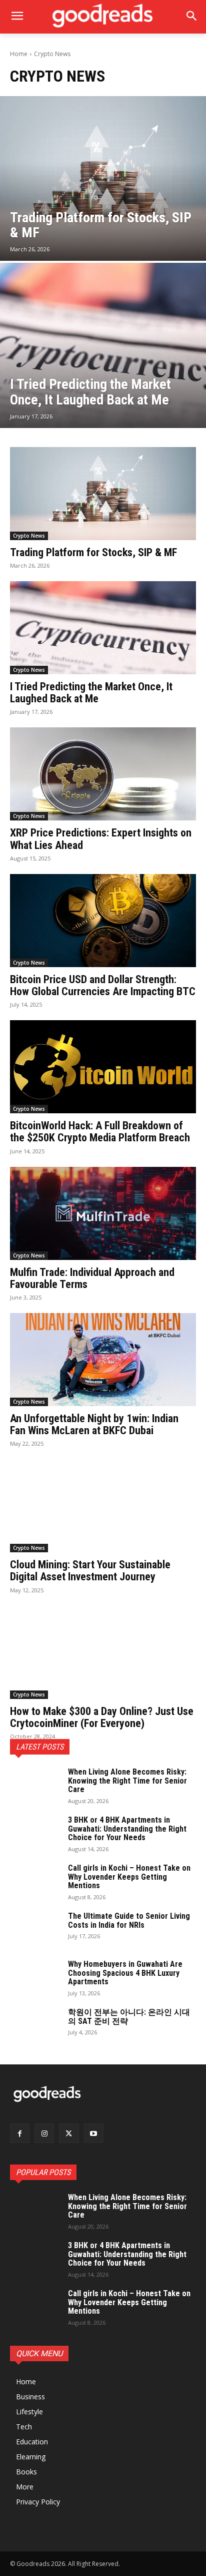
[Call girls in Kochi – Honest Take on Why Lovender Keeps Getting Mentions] (35, 1881)
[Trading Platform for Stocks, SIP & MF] (103, 179)
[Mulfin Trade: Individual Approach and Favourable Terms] (103, 1213)
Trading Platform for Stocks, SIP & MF (93, 552)
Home (19, 54)
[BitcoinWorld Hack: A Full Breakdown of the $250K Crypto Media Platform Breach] (103, 1067)
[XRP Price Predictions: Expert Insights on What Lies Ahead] (103, 774)
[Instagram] (44, 2133)
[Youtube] (94, 2133)
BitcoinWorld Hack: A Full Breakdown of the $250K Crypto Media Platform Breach (100, 1132)
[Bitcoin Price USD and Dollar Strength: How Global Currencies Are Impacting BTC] (103, 921)
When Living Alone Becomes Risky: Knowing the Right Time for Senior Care (127, 1781)
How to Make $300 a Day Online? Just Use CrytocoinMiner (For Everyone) (102, 1717)
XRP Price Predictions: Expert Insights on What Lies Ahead (101, 839)
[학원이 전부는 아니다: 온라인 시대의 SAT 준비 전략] (35, 2025)
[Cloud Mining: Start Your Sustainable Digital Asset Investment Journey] (103, 1506)
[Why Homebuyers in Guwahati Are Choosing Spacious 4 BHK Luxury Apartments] (35, 1977)
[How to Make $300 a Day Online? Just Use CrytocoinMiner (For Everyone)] (103, 1652)
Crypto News (29, 536)
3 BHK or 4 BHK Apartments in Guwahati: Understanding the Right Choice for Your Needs (127, 1829)
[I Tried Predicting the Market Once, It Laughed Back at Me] (103, 345)
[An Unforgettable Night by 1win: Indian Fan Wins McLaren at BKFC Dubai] (103, 1360)
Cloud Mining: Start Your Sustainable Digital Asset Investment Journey (90, 1571)
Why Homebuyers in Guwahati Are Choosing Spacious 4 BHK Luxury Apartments (125, 1973)
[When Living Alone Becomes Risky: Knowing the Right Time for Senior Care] (35, 1785)
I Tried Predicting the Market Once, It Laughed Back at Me (91, 693)
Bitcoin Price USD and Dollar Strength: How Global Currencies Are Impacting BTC (103, 985)
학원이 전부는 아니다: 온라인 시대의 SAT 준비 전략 (129, 2017)
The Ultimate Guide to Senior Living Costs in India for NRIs (129, 1920)
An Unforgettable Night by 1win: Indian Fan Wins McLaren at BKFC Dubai (94, 1424)
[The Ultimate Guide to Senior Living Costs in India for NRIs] (35, 1929)
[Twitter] (69, 2133)
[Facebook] (20, 2133)
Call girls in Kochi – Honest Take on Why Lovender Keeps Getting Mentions (129, 1877)
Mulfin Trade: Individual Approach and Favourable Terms (92, 1278)
